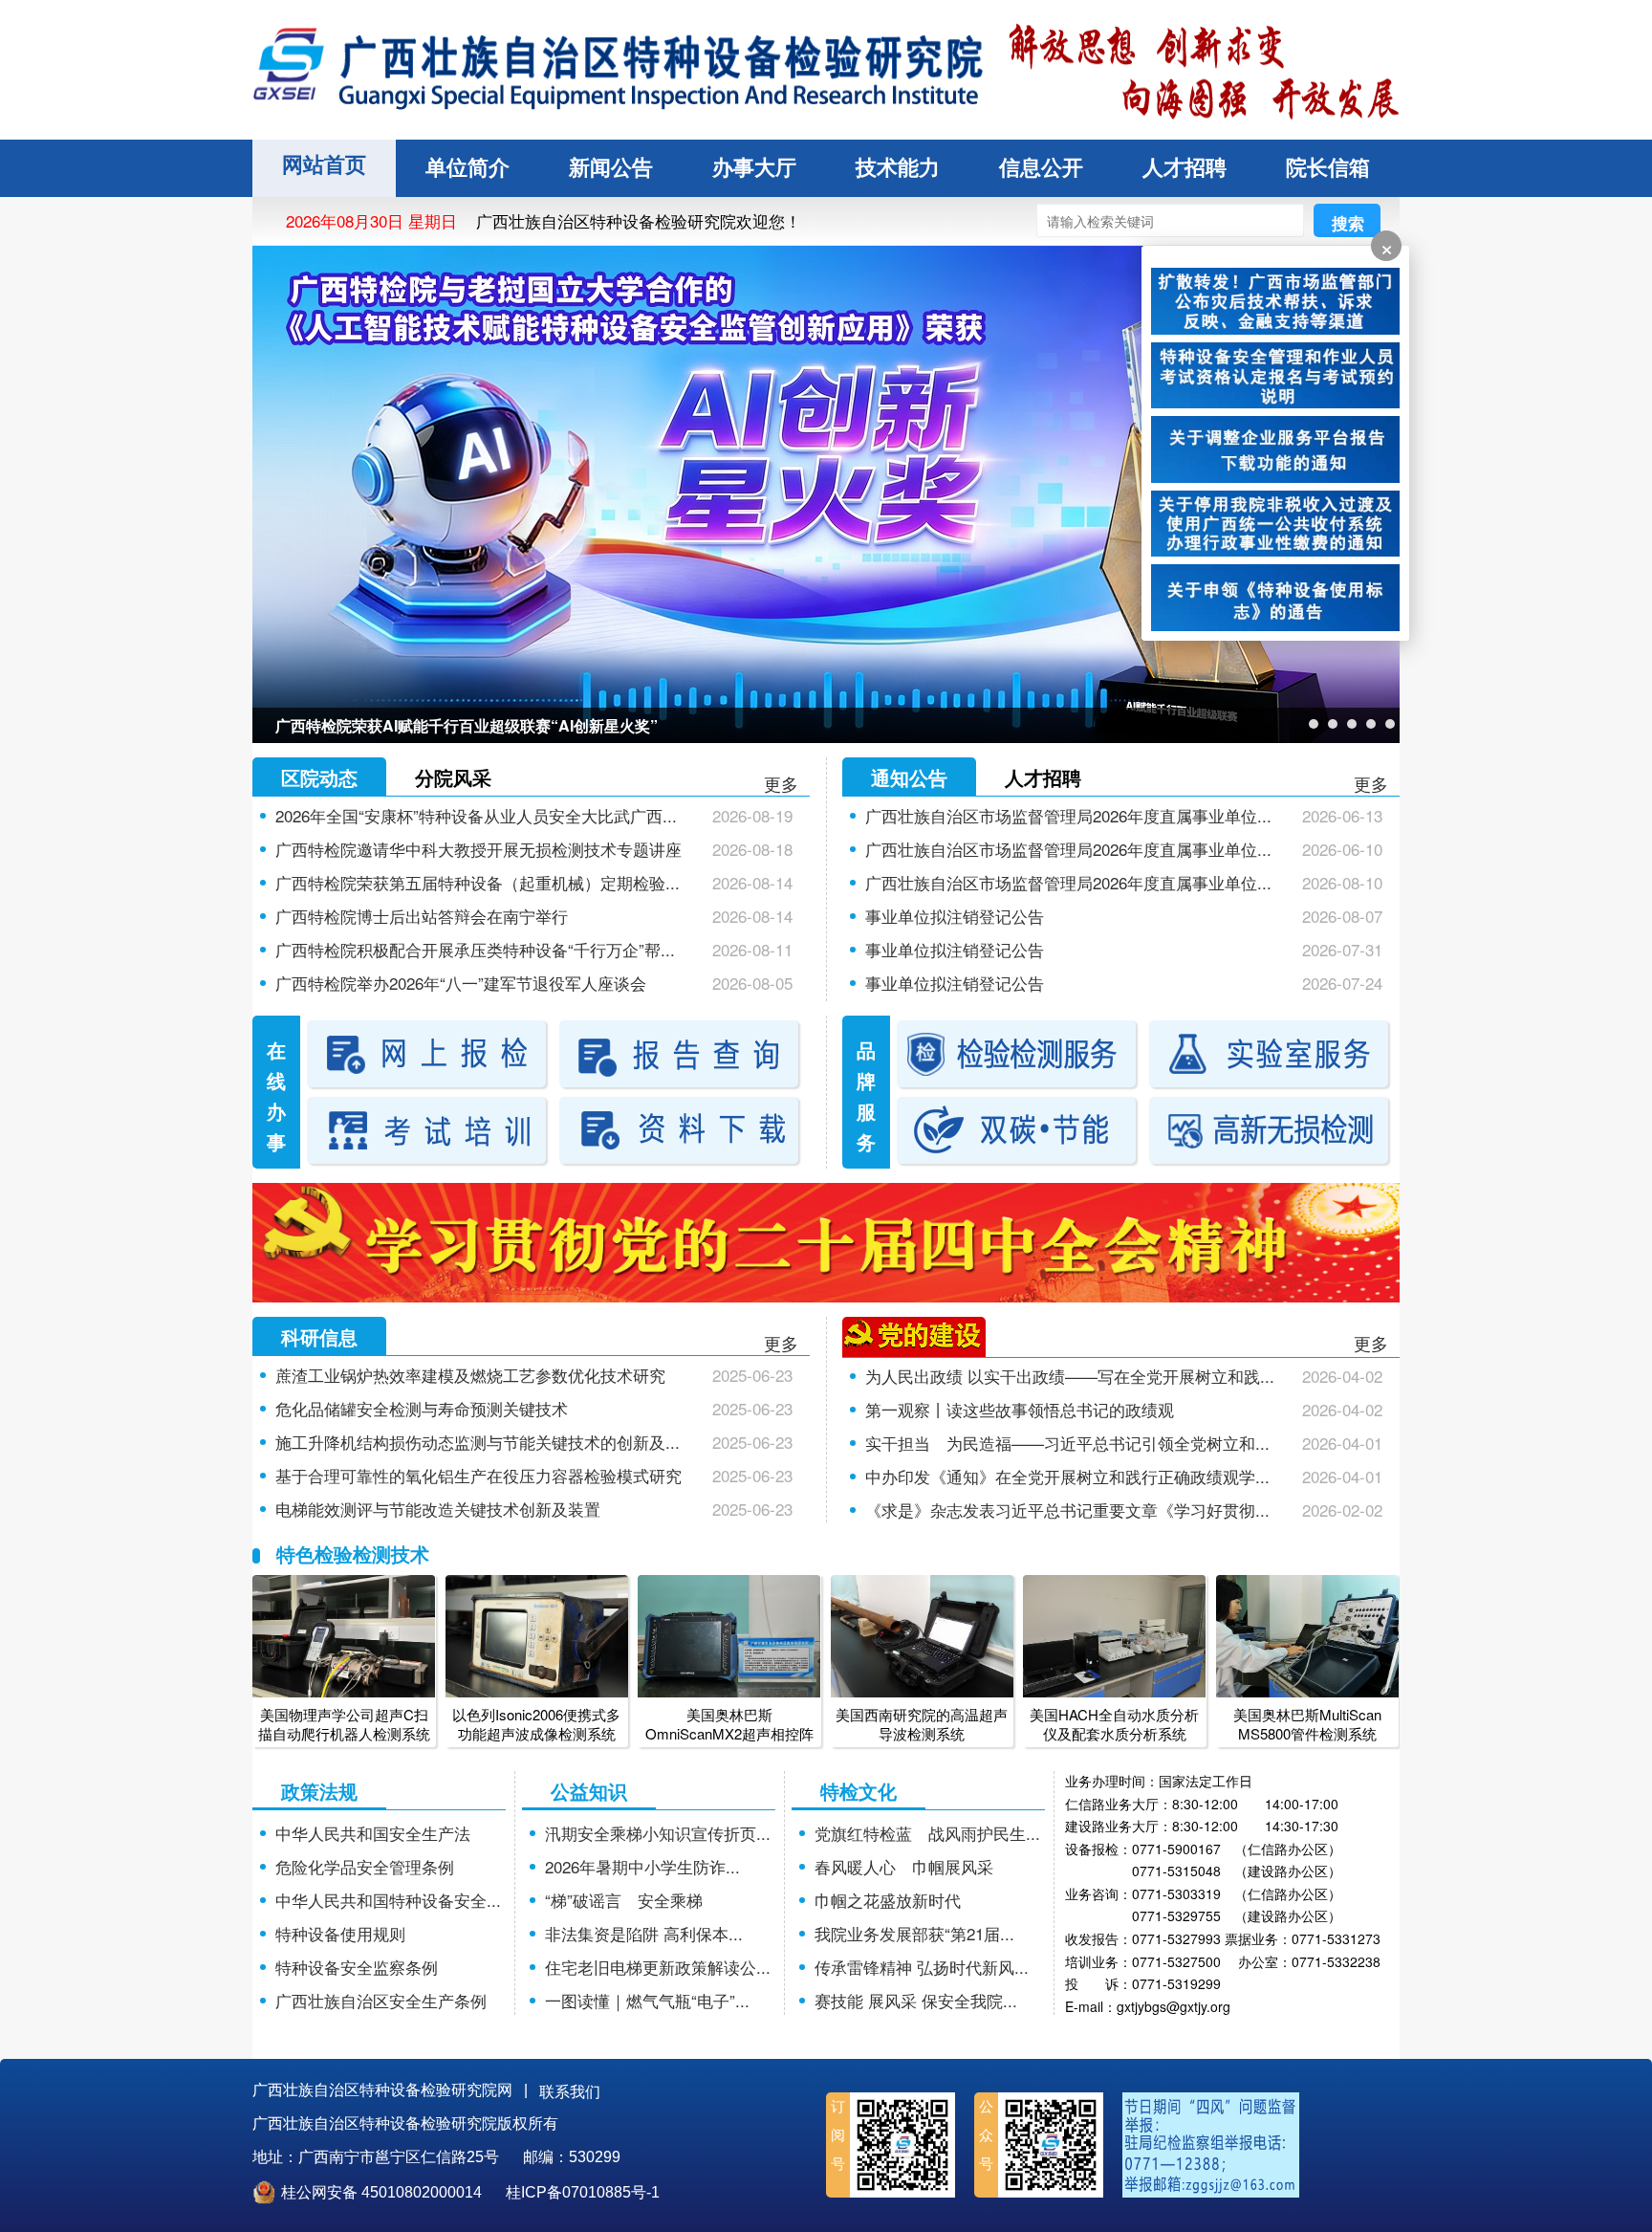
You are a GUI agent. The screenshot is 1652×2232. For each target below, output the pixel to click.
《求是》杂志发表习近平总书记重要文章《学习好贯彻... (1067, 1510)
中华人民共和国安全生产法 (373, 1833)
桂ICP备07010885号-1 (583, 2192)
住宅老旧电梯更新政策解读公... (658, 1967)
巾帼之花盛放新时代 (888, 1900)
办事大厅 (754, 168)
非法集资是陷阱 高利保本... (644, 1933)
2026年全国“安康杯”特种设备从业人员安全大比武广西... (476, 815)
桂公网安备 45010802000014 (381, 2192)
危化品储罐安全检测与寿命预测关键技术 (422, 1408)
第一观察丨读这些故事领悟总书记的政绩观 (1020, 1409)
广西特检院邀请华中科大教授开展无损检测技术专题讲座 (478, 849)
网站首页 (324, 165)
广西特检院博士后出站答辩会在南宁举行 (422, 916)
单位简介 (467, 168)
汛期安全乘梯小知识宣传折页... (658, 1833)
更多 (781, 783)
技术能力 (898, 168)
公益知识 (589, 1791)
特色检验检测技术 (353, 1554)
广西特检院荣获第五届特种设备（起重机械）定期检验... (478, 882)
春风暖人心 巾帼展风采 (904, 1866)
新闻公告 (611, 168)
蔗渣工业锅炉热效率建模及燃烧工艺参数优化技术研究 (470, 1375)
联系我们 (570, 2092)
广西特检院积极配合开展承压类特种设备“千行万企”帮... (475, 949)
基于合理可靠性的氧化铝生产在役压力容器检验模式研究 (478, 1475)
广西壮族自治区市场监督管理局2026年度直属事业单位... (1068, 815)
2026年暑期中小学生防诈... (642, 1866)
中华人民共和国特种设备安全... (388, 1900)
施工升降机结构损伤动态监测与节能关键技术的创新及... (478, 1442)
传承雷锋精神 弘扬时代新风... (922, 1967)
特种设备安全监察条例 (357, 1967)
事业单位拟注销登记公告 (955, 916)
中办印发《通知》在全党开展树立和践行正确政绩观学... (1067, 1476)
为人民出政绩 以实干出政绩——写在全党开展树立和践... (1070, 1376)
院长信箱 (1328, 168)
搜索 (1348, 223)
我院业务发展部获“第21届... (914, 1933)
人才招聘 (1185, 168)
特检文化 (859, 1791)
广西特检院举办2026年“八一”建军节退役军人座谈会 (461, 983)
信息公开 (1041, 168)
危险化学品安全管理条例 (365, 1866)
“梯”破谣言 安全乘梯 (624, 1900)
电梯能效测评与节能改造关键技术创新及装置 (438, 1509)
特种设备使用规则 (340, 1933)
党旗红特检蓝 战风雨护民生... (927, 1833)
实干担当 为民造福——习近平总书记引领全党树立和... (1067, 1443)
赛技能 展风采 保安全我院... (916, 2000)
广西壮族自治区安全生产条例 (381, 2000)
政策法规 (319, 1791)
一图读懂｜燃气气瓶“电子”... (647, 2000)
